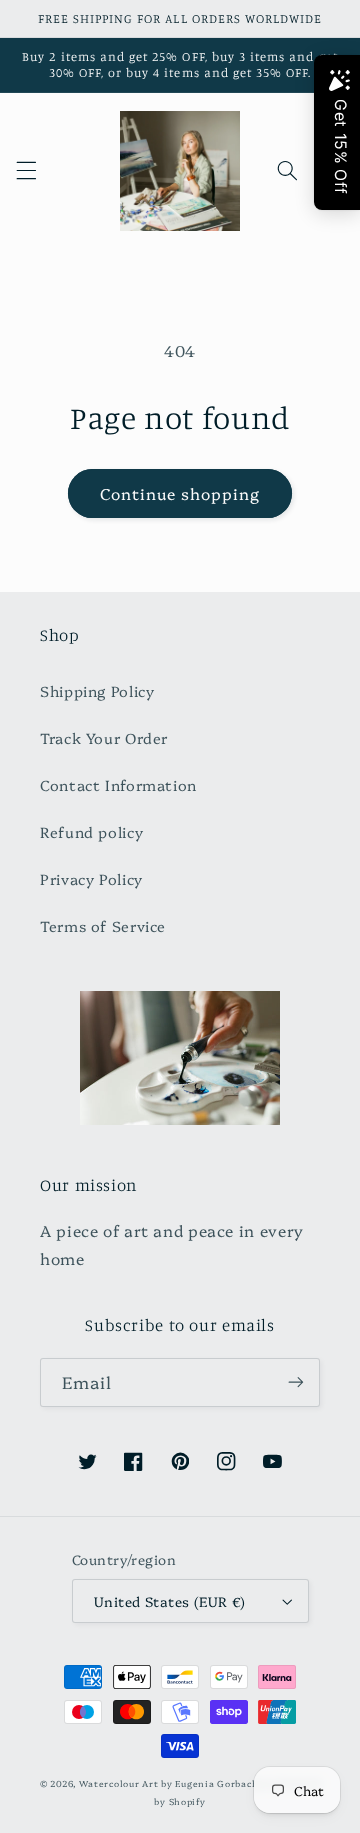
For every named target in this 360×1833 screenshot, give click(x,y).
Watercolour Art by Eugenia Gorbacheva (177, 1783)
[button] (26, 171)
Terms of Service (103, 925)
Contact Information (118, 784)
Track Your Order (104, 737)
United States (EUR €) (170, 1601)
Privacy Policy (91, 878)
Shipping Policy (97, 690)
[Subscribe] (296, 1382)
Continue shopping (180, 493)
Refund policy (91, 831)
